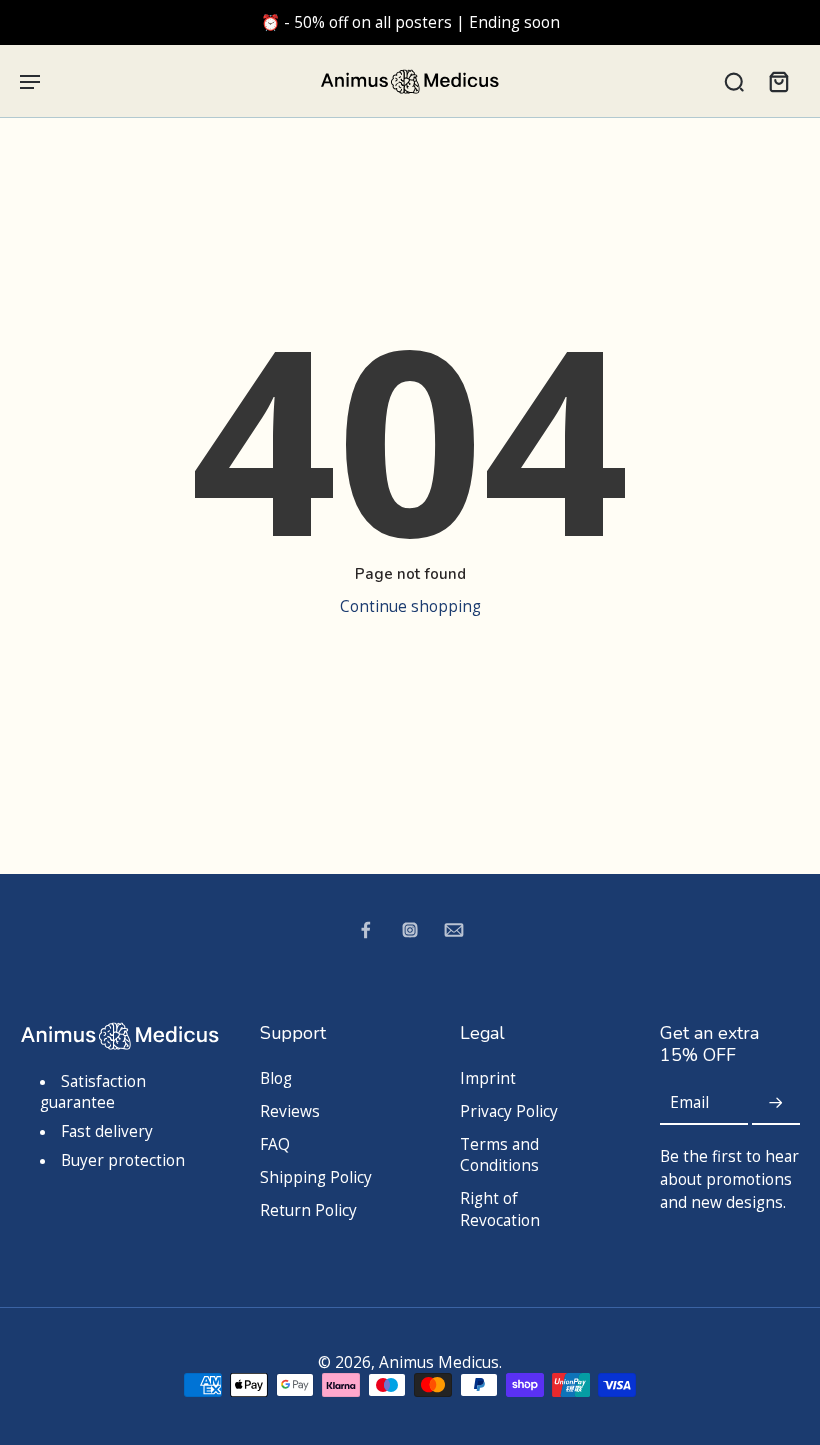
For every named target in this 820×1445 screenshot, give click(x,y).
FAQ (275, 1144)
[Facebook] (366, 930)
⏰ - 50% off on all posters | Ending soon (410, 22)
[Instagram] (410, 930)
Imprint (488, 1078)
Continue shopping (410, 606)
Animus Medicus (439, 1362)
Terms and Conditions (499, 1155)
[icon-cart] (778, 81)
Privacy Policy (509, 1111)
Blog (276, 1078)
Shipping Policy (316, 1177)
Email (689, 1103)
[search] (734, 81)
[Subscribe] (776, 1103)
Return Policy (308, 1210)
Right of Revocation (500, 1209)
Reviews (290, 1111)
